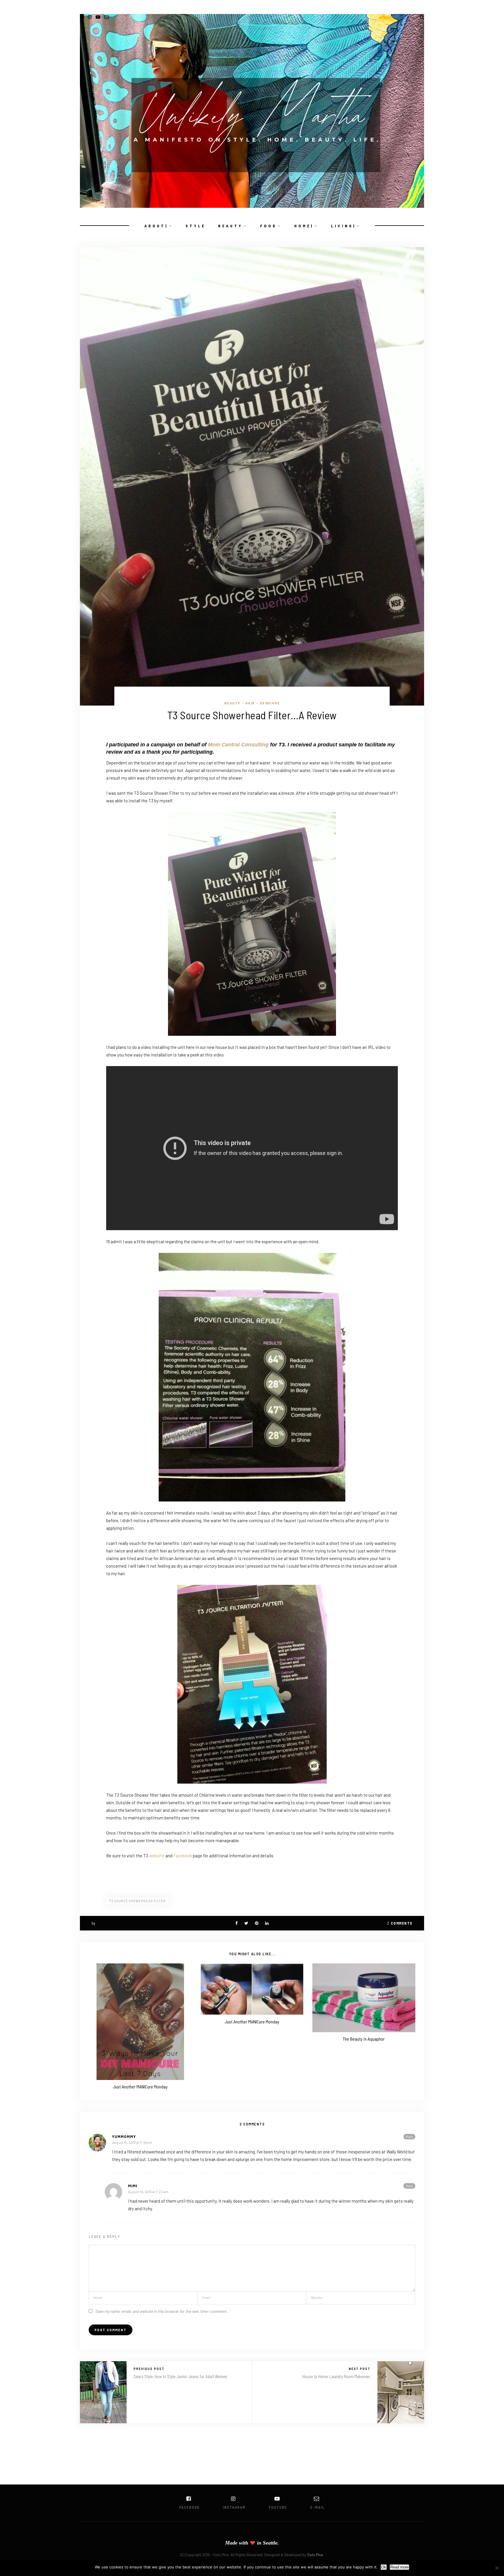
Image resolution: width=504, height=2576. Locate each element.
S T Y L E (195, 226)
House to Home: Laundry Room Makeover (336, 2376)
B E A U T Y (230, 226)
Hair (250, 703)
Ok (384, 2567)
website (157, 1856)
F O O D (268, 226)
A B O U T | (156, 226)
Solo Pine (315, 2555)
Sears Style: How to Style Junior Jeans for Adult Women (180, 2376)
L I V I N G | (343, 226)
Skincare (270, 703)
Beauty (232, 703)
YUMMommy (124, 2136)
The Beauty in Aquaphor (364, 2039)
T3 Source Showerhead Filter (137, 1901)
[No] (497, 2568)
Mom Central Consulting (239, 745)
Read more (399, 2567)
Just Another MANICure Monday (140, 2087)
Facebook (183, 1856)
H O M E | (303, 226)
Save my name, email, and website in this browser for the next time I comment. (162, 2311)
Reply (409, 2137)
